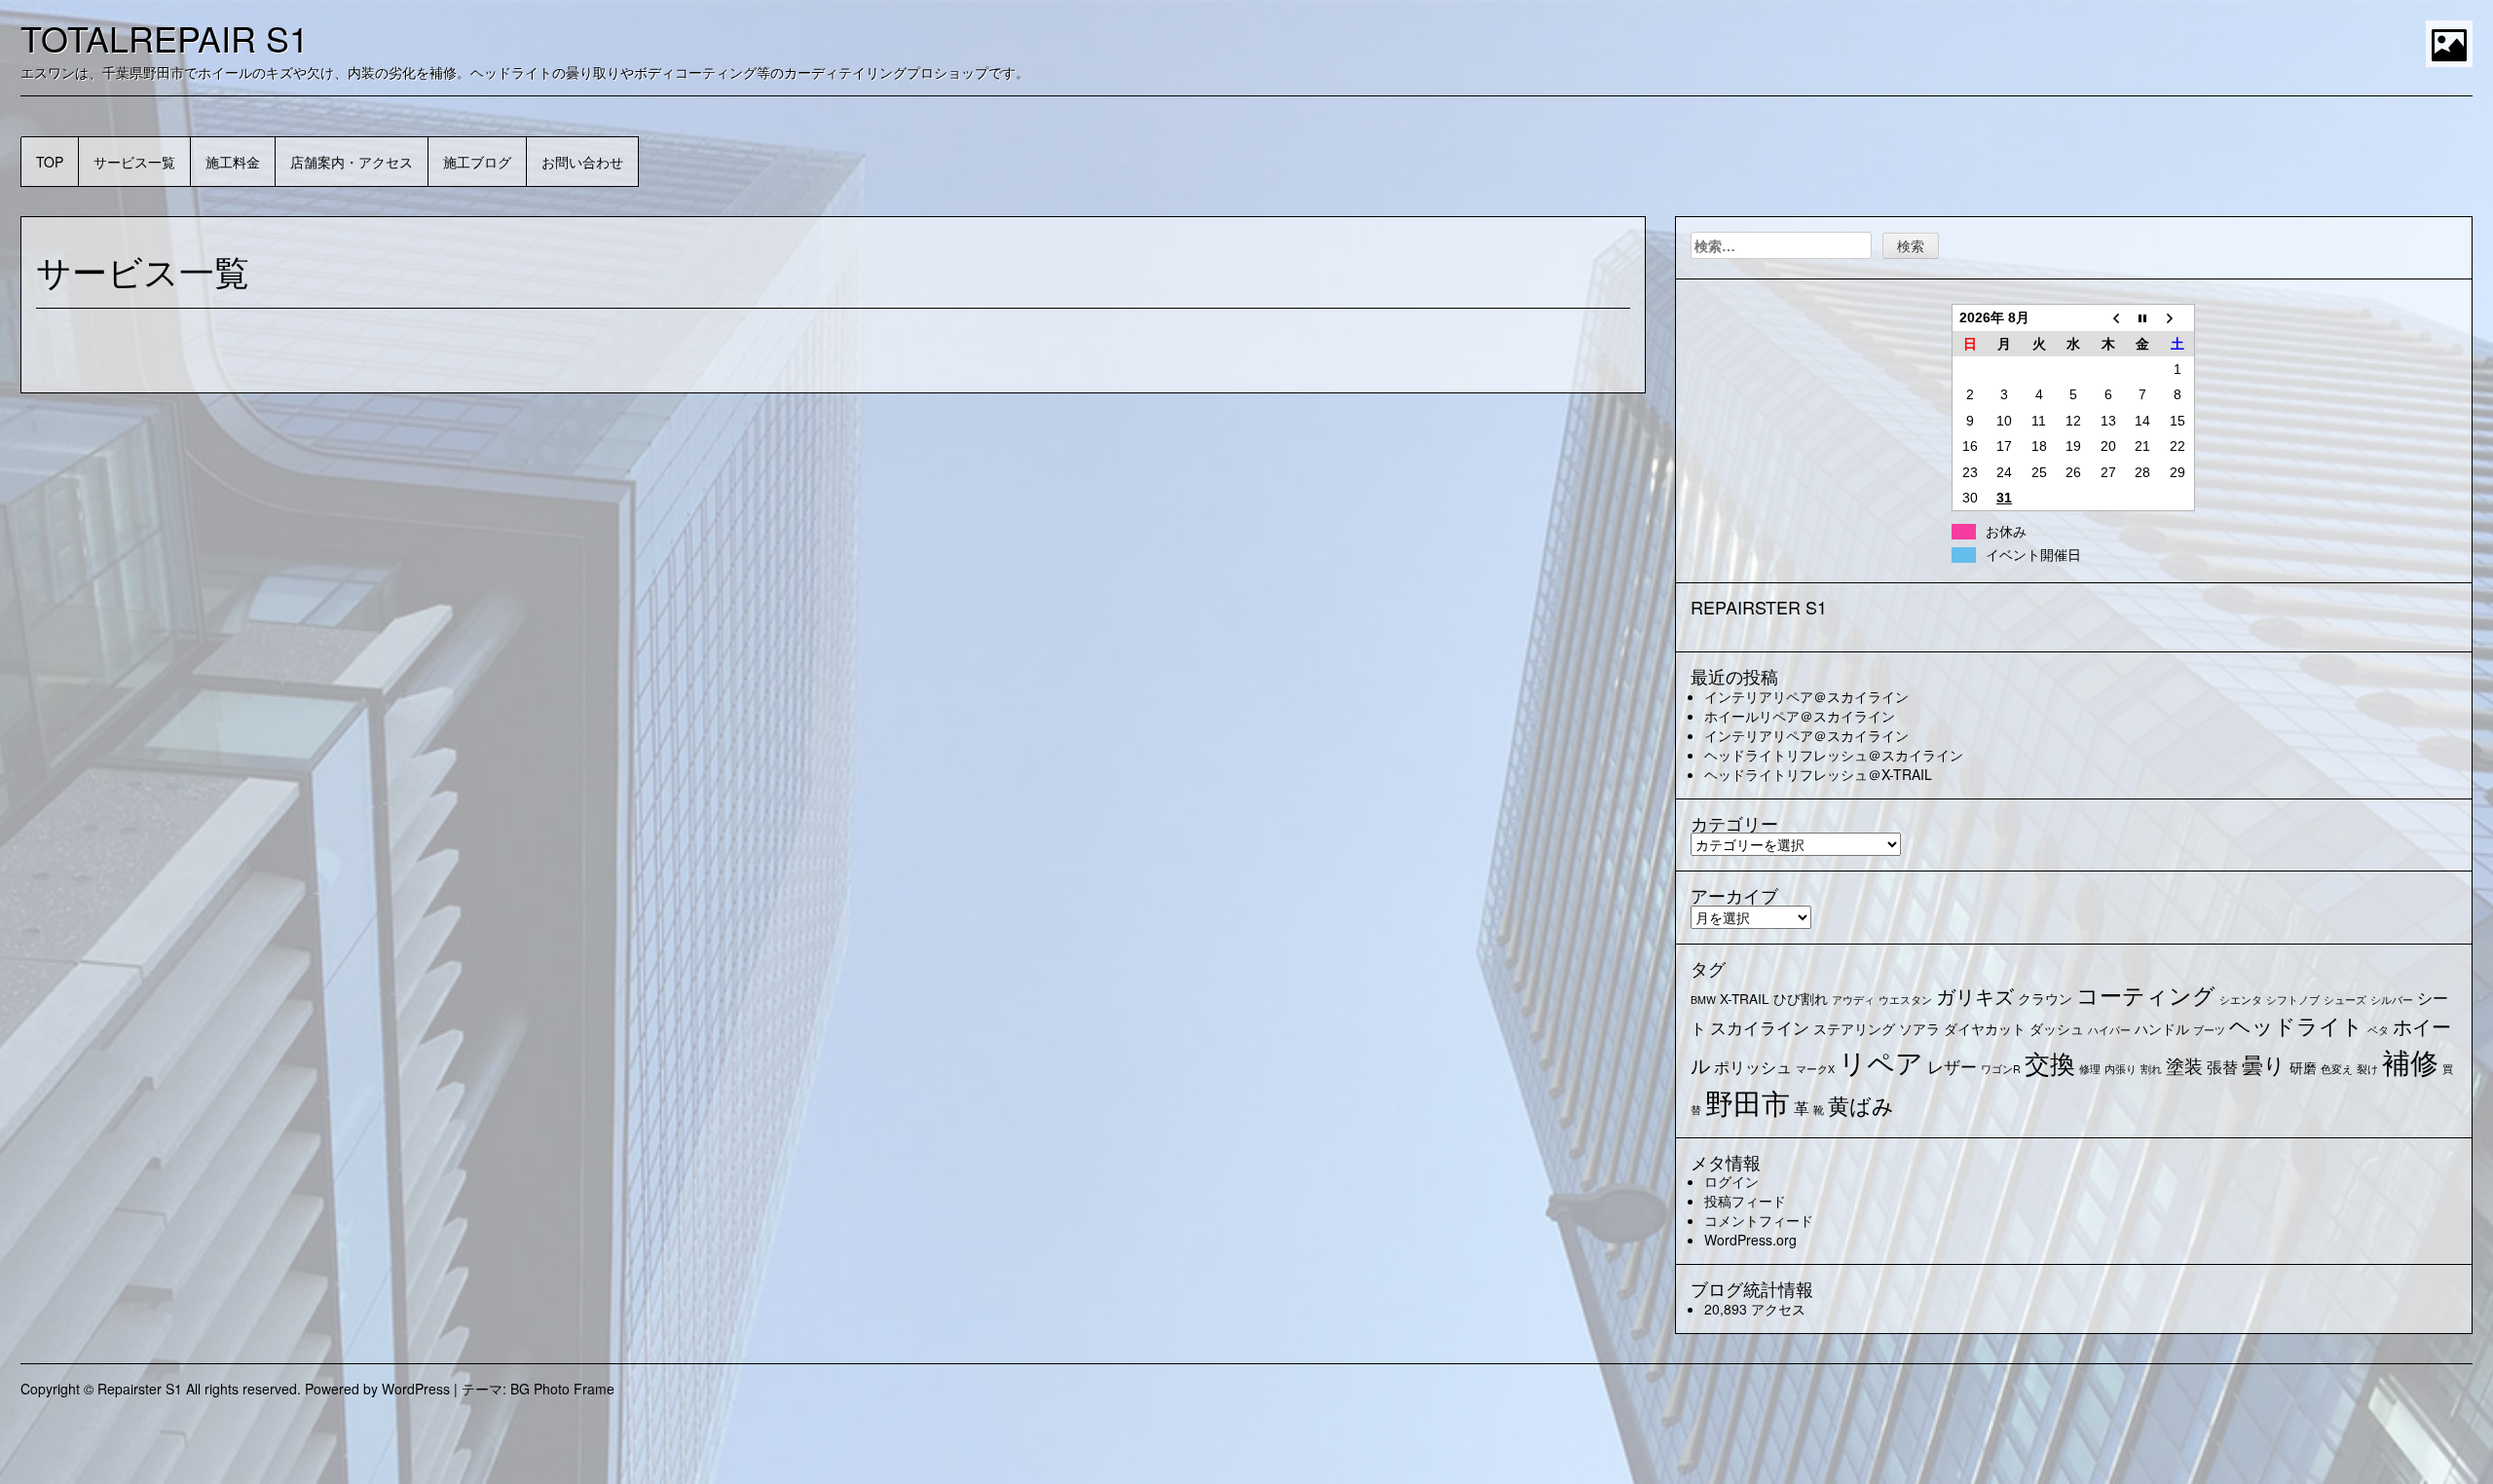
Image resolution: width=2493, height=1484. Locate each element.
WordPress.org (1750, 1240)
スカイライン (1760, 1027)
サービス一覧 (134, 162)
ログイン (1731, 1181)
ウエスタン (1905, 1000)
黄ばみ (1861, 1105)
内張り (2121, 1069)
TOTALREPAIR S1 (165, 37)
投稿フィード (1745, 1201)
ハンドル (2162, 1028)
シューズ (2345, 1000)
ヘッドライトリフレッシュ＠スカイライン (1834, 755)
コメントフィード (1759, 1220)
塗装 (2184, 1065)
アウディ (1853, 1000)
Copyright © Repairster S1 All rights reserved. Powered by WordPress (235, 1389)
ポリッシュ (1753, 1066)
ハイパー (2109, 1030)
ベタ (2378, 1030)
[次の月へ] (2177, 318)
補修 (2410, 1061)
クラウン (2045, 998)
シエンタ (2241, 1000)
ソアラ (1919, 1028)
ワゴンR (2001, 1069)
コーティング (2146, 994)
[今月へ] (2143, 318)
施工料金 (233, 162)
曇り (2264, 1064)
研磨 (2303, 1067)
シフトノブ (2293, 1000)
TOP (50, 162)
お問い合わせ (582, 162)
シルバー (2392, 1000)
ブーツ (2209, 1030)
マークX (1815, 1069)
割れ (2151, 1069)
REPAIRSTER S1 (1759, 607)
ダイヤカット (1985, 1028)
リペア (1881, 1061)
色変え (2337, 1069)
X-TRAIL (1745, 998)
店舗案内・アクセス (352, 162)
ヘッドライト (2296, 1025)
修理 (2090, 1069)
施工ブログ (477, 162)
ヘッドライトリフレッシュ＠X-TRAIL (1818, 774)
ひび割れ (1801, 998)
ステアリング (1854, 1028)
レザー (1952, 1066)
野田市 (1748, 1101)
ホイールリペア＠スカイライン (1800, 716)
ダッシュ (2057, 1028)
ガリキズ (1975, 996)
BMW (1703, 1000)
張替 (2222, 1066)
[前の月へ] (2108, 318)
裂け (2367, 1069)
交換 (2050, 1062)
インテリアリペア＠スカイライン (1806, 696)
